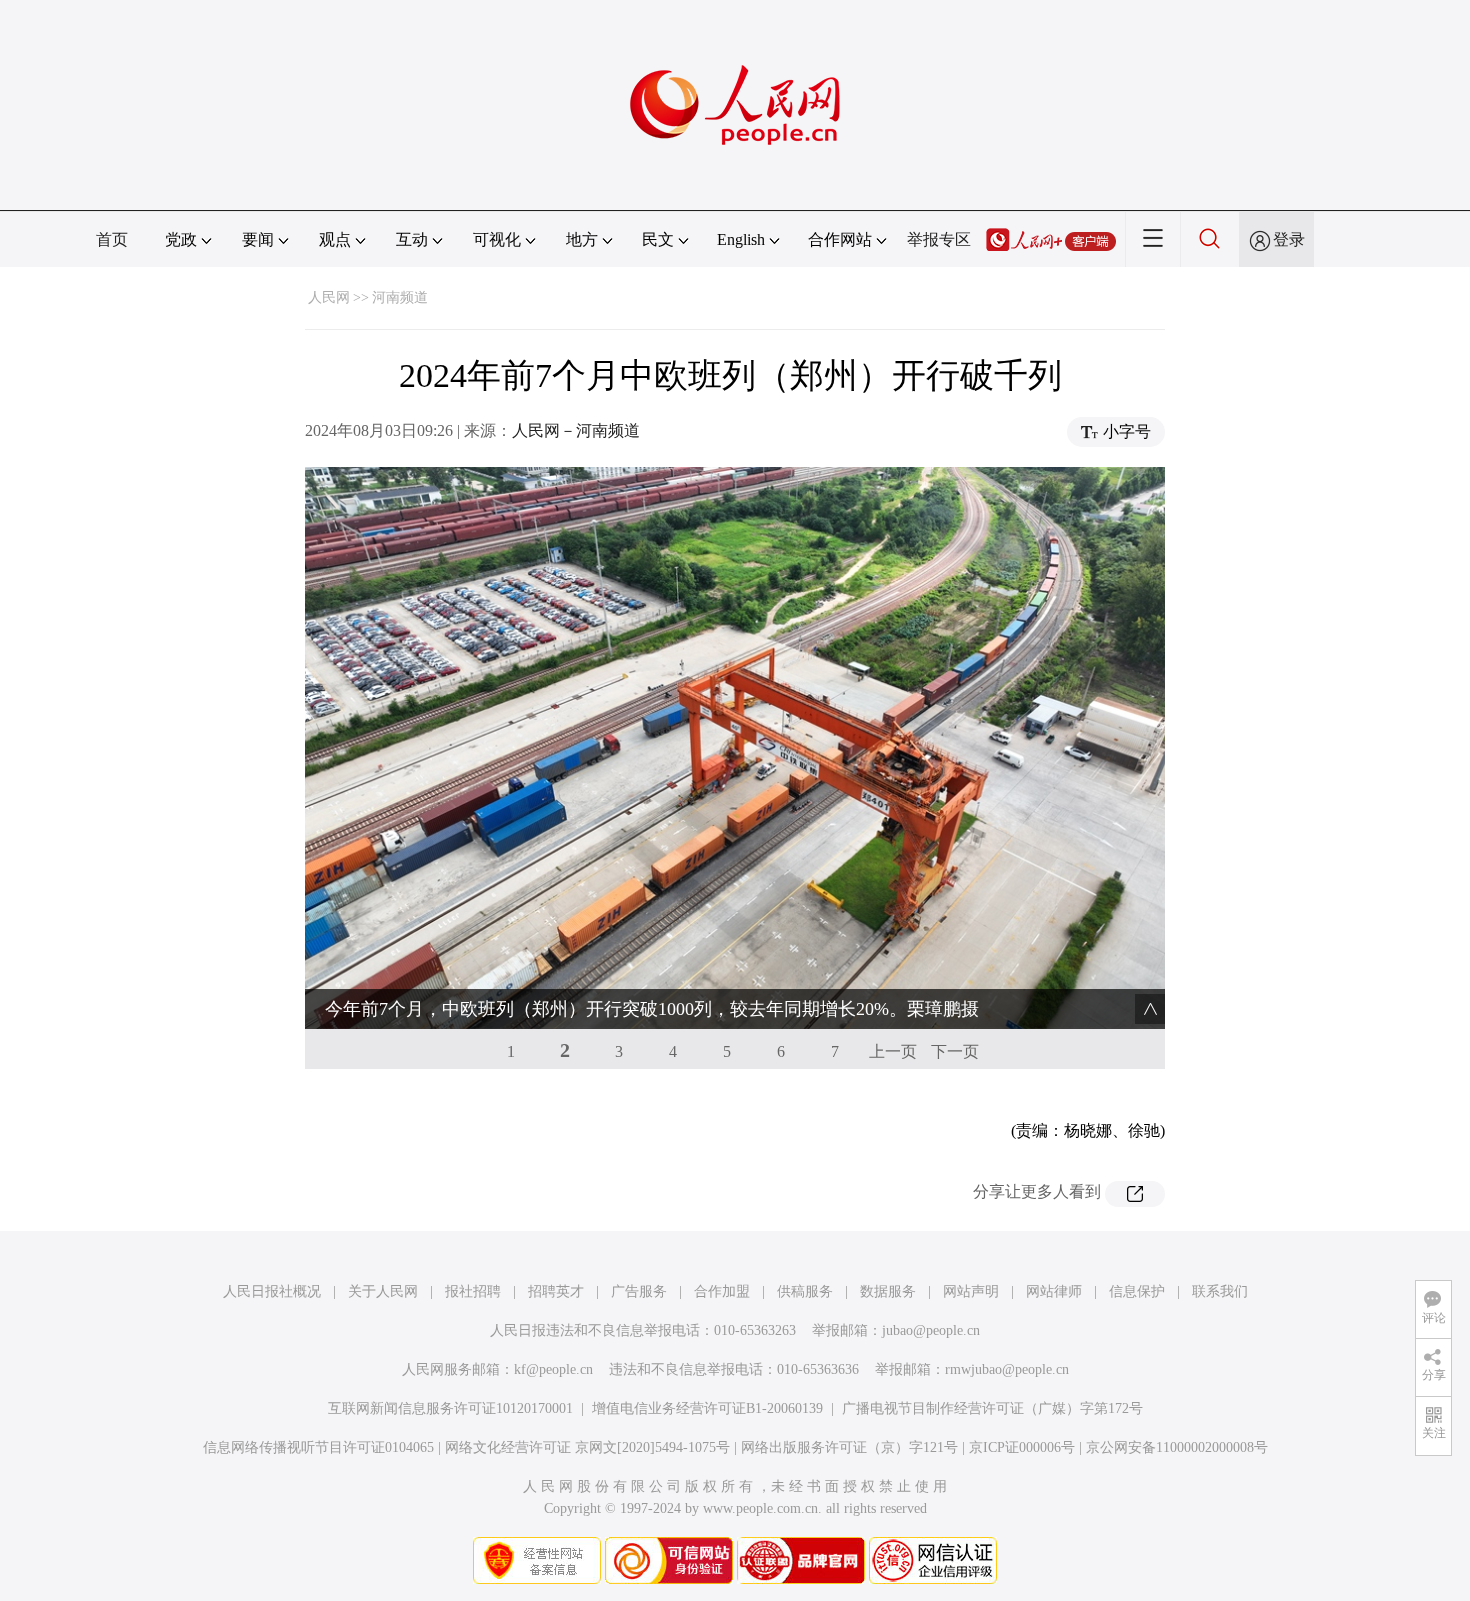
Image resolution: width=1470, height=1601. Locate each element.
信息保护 (1137, 1291)
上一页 (893, 1051)
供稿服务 (805, 1291)
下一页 (955, 1051)
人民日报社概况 (272, 1291)
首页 (112, 239)
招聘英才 (556, 1291)
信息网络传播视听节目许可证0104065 (318, 1447)
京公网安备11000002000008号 (1177, 1447)
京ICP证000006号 (1022, 1447)
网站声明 (971, 1291)
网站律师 (1054, 1291)
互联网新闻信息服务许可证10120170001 (450, 1408)
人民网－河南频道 (576, 430)
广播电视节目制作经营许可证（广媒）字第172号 (992, 1408)
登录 (1289, 239)
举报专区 (939, 239)
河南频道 (400, 297)
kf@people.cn (553, 1369)
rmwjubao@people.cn (1007, 1369)
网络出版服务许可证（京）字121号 (849, 1447)
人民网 (329, 297)
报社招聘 (473, 1291)
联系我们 (1220, 1291)
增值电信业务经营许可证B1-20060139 (707, 1408)
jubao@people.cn (931, 1330)
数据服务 (888, 1291)
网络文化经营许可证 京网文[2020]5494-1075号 (587, 1447)
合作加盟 (722, 1291)
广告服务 (639, 1291)
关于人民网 (383, 1291)
